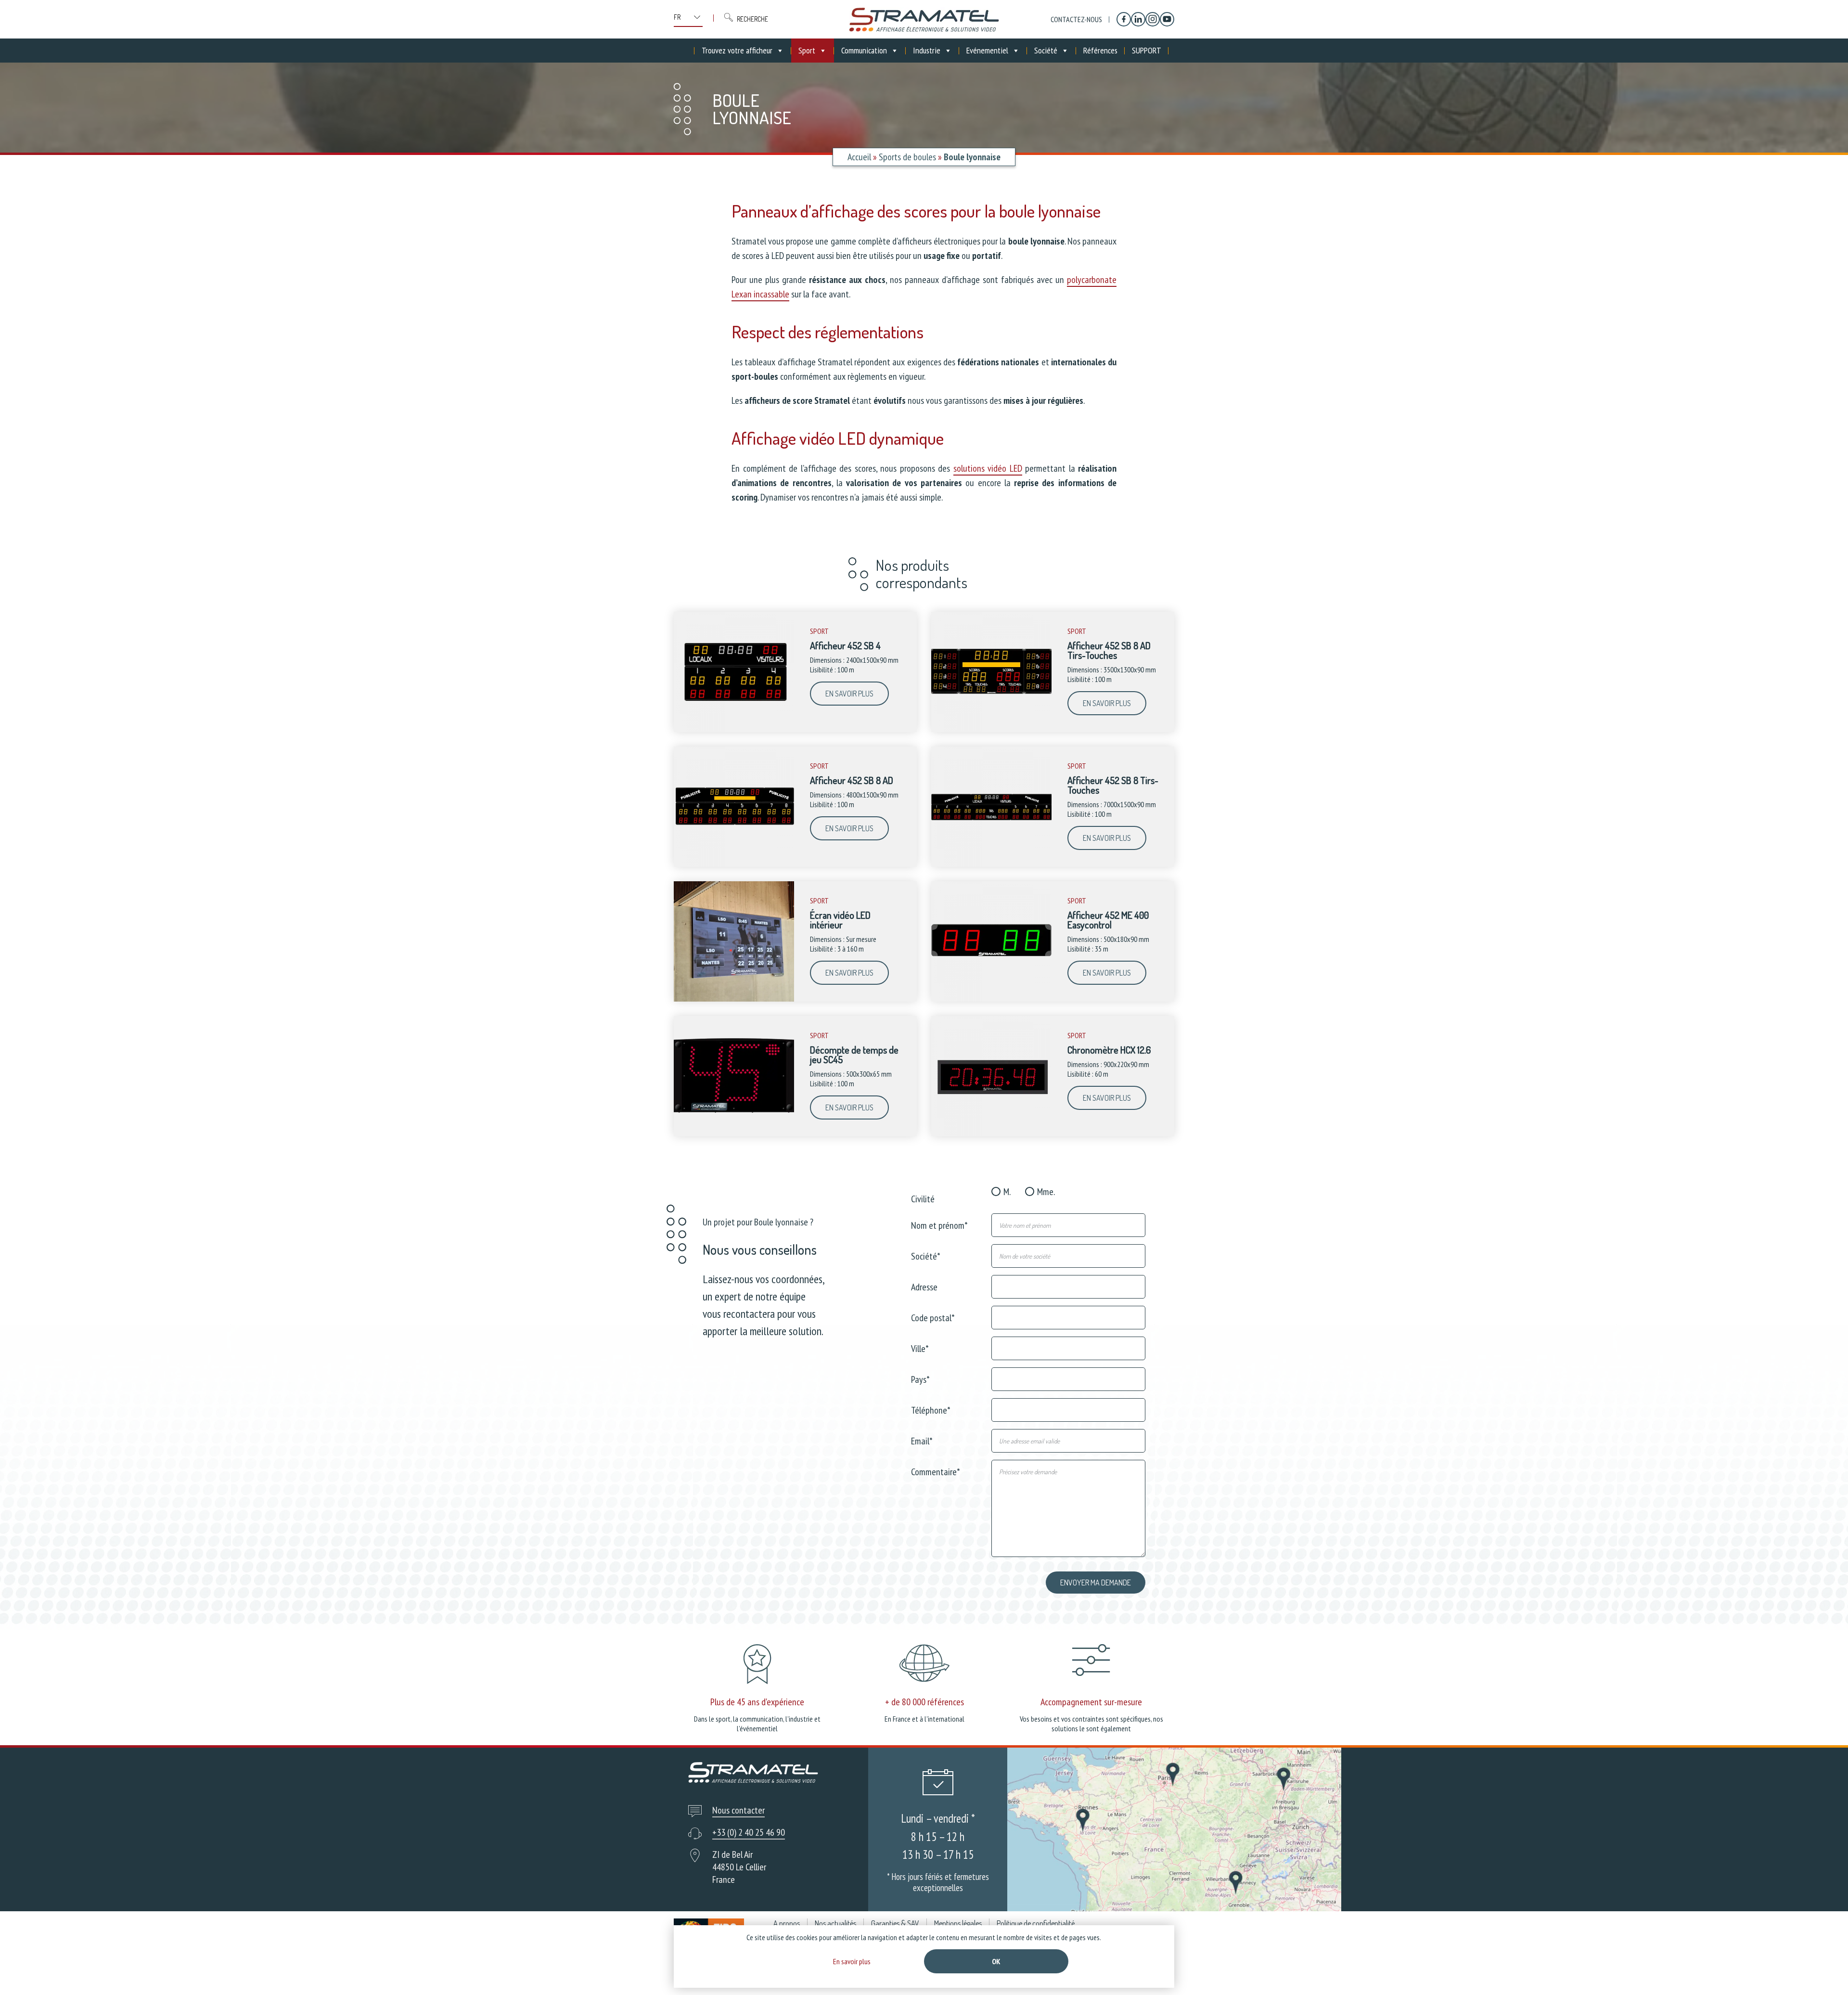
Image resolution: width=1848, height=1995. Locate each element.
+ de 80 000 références (924, 1702)
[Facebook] (1124, 19)
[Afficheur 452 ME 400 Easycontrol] (991, 999)
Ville (920, 1348)
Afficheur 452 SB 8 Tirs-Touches (1113, 785)
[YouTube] (1167, 19)
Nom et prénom (939, 1225)
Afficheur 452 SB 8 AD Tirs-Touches (1109, 650)
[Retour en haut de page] (1823, 1970)
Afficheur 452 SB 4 (845, 645)
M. (1007, 1192)
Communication (864, 50)
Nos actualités (835, 1923)
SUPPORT (1147, 50)
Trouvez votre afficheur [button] (737, 50)
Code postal (933, 1317)
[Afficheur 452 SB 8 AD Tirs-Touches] (991, 730)
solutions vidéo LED (988, 468)
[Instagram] (1153, 19)
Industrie (927, 50)
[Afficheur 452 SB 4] (734, 730)
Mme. (1046, 1192)
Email (922, 1440)
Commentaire (936, 1471)
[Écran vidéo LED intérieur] (734, 999)
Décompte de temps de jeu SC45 (854, 1055)
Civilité (923, 1198)
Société (1046, 50)
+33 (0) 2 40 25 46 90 (749, 1832)
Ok (996, 1961)
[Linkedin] (1138, 19)
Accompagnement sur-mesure (1091, 1702)
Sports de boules (907, 157)
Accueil (859, 157)
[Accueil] (924, 19)
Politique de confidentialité (1036, 1923)
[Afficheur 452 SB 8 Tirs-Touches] (991, 864)
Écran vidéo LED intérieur (840, 920)
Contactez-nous (1076, 19)
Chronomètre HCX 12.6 (1109, 1050)
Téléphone (931, 1409)
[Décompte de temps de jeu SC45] (734, 1134)
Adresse (924, 1286)
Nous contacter (738, 1810)
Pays (920, 1379)
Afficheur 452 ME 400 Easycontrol (1108, 920)
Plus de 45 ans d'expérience (757, 1702)
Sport (807, 50)
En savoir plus (849, 694)
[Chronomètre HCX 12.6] (991, 1134)
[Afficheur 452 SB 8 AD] (734, 864)
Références (1100, 50)
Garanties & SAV (895, 1923)
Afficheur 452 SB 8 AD (852, 780)
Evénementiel (987, 50)
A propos (787, 1923)
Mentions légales (958, 1923)
